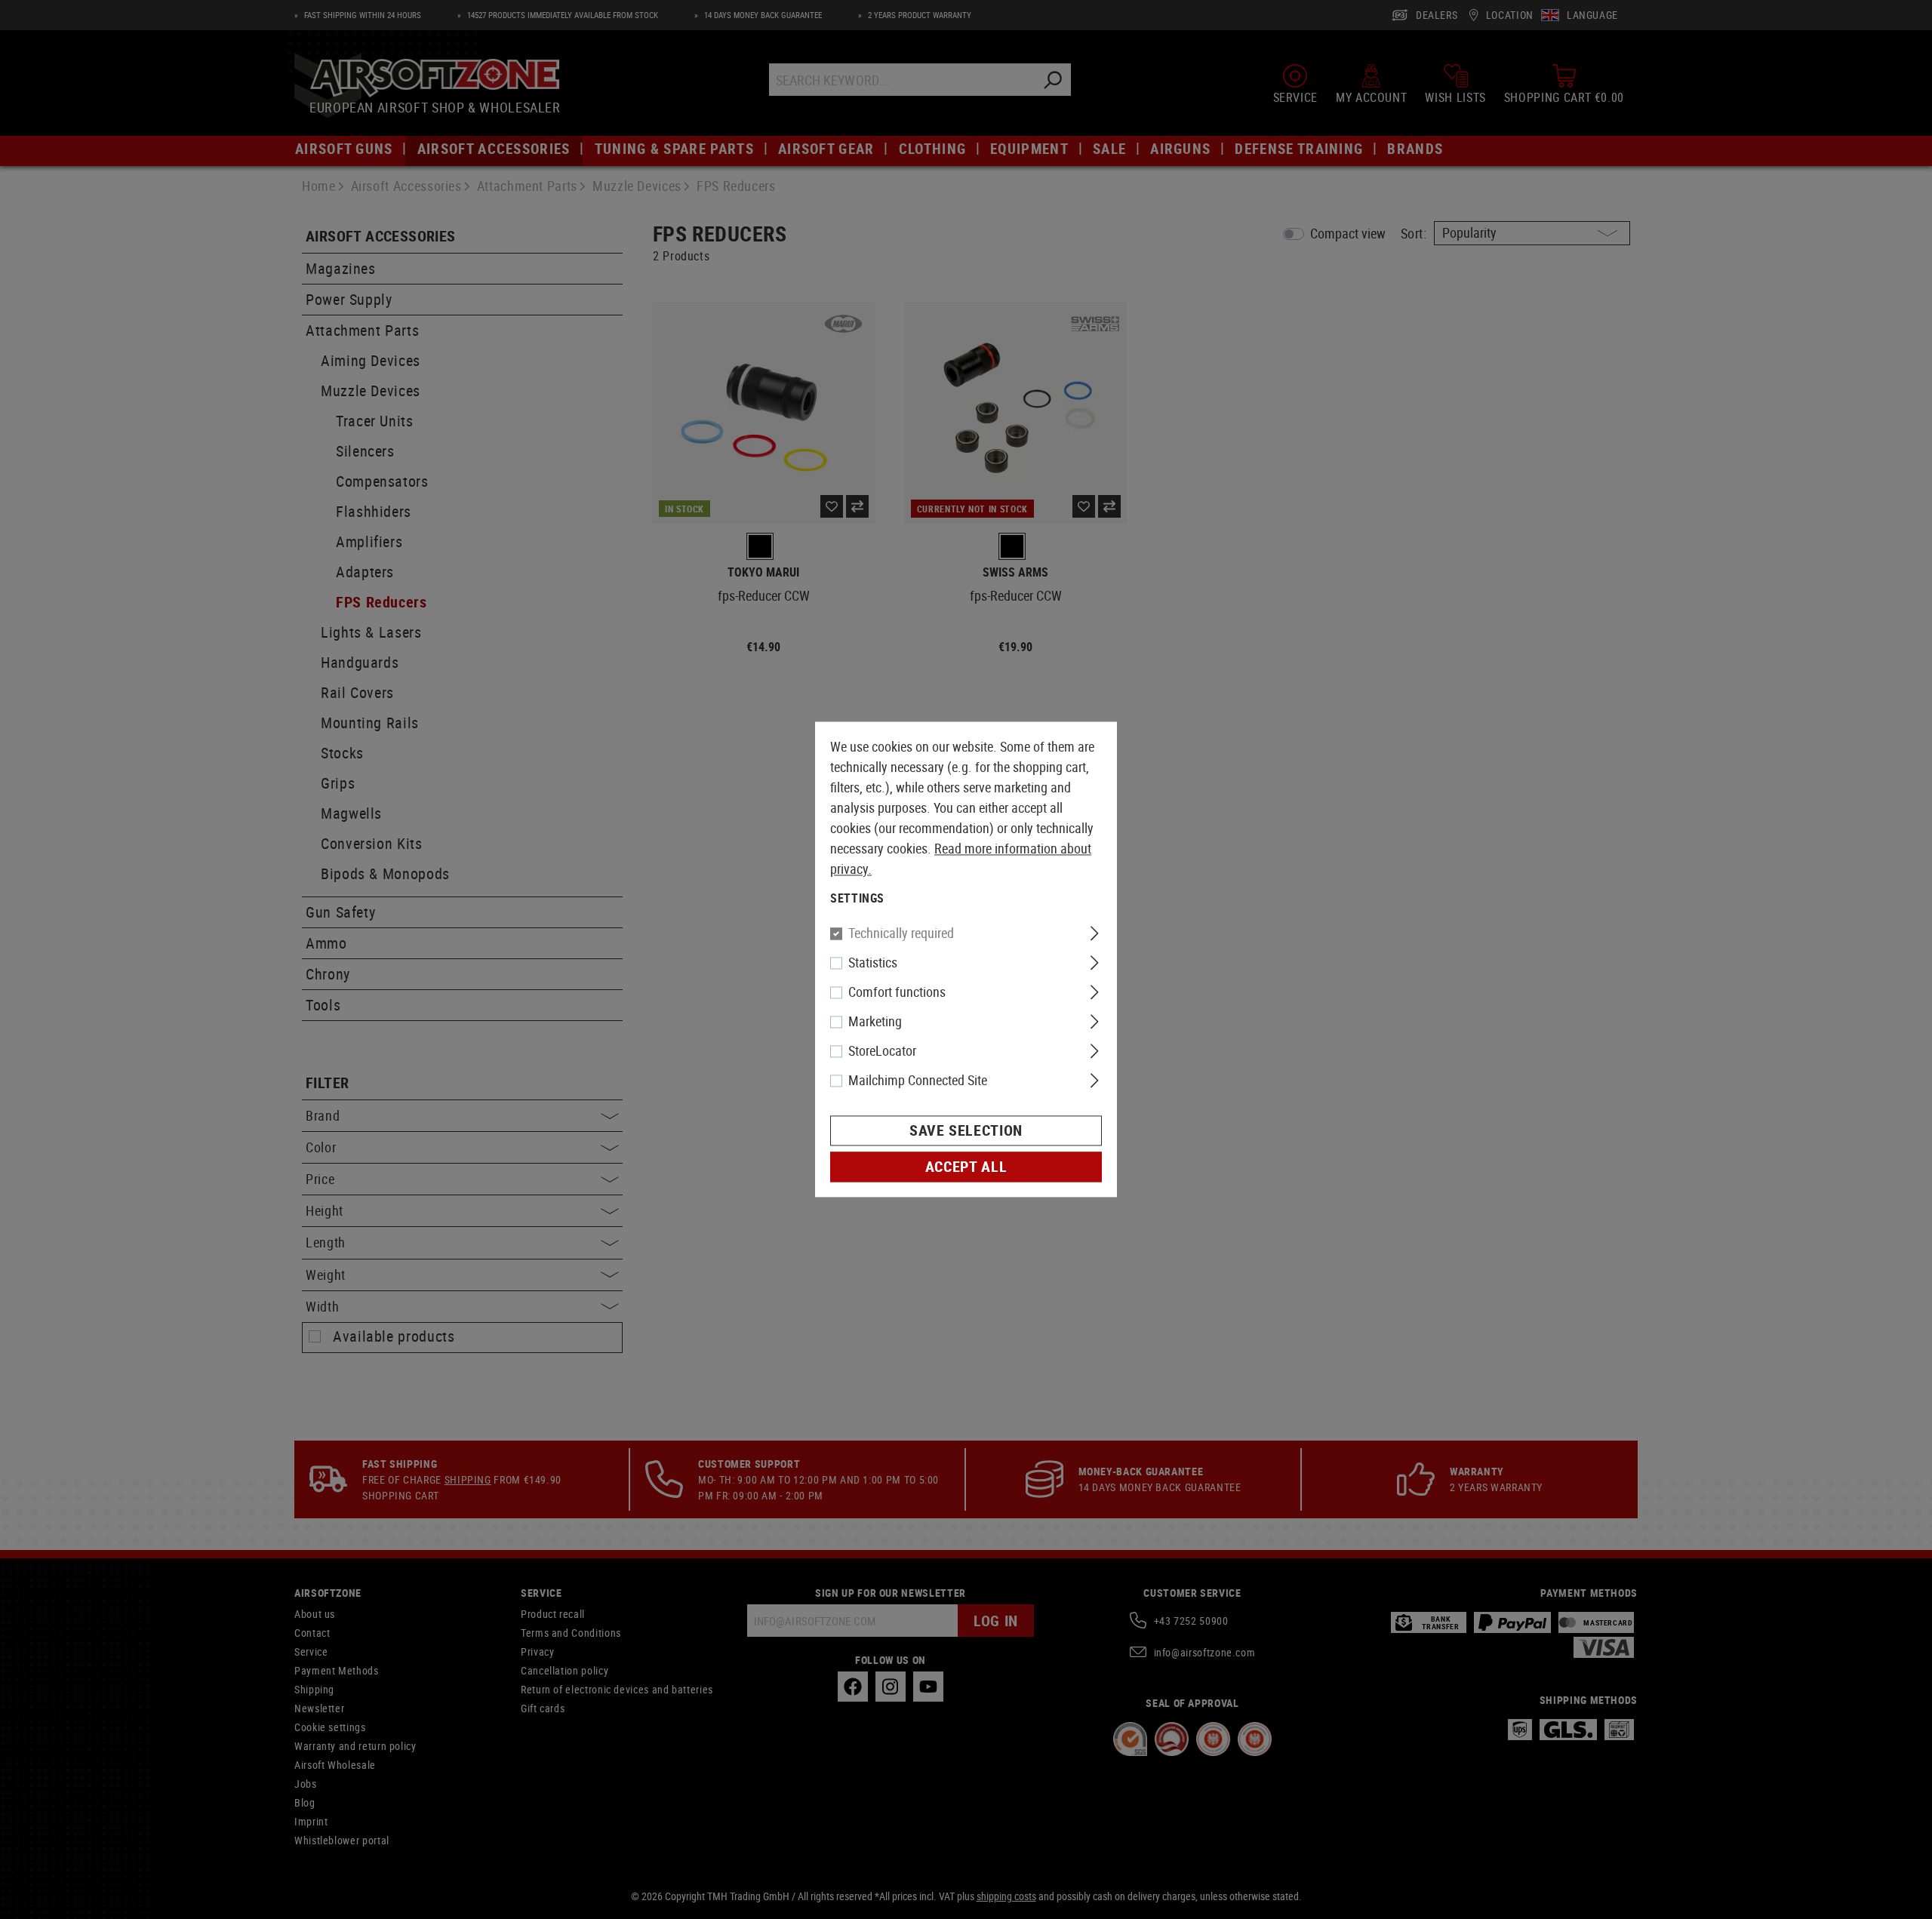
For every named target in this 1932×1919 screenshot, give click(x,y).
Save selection (966, 1131)
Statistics (873, 963)
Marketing (875, 1022)
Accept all (966, 1167)
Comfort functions (897, 992)
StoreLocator (882, 1051)
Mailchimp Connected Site (918, 1081)
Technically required (901, 933)
